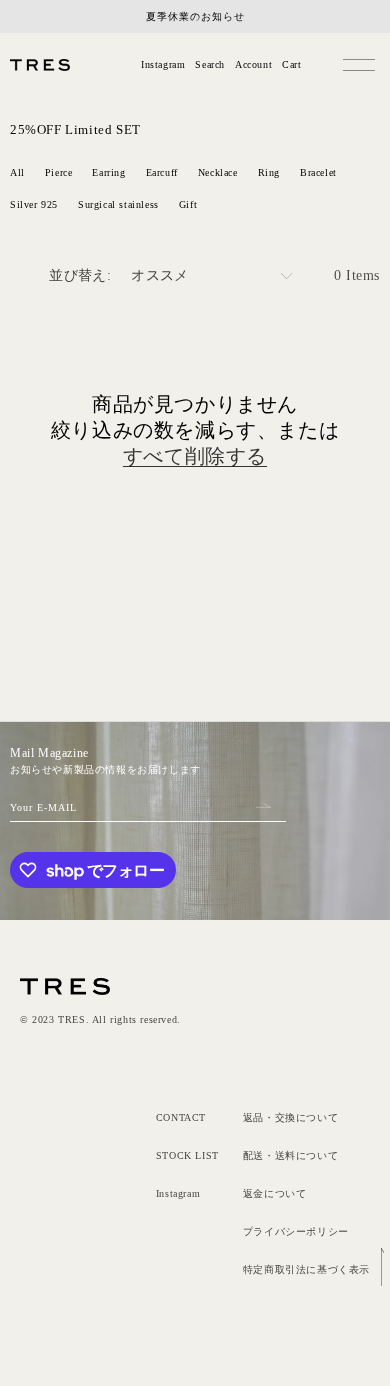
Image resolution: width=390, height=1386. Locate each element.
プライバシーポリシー (296, 1231)
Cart (291, 65)
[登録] (263, 805)
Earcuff (162, 172)
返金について (275, 1193)
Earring (108, 172)
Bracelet (318, 172)
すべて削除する (195, 456)
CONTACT (181, 1117)
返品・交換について (290, 1117)
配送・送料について (290, 1155)
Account (253, 65)
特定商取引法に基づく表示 (306, 1269)
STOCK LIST (187, 1155)
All (17, 172)
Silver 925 (34, 204)
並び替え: (80, 275)
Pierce (59, 172)
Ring (269, 172)
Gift (188, 204)
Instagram (163, 64)
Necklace (218, 172)
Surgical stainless (118, 204)
